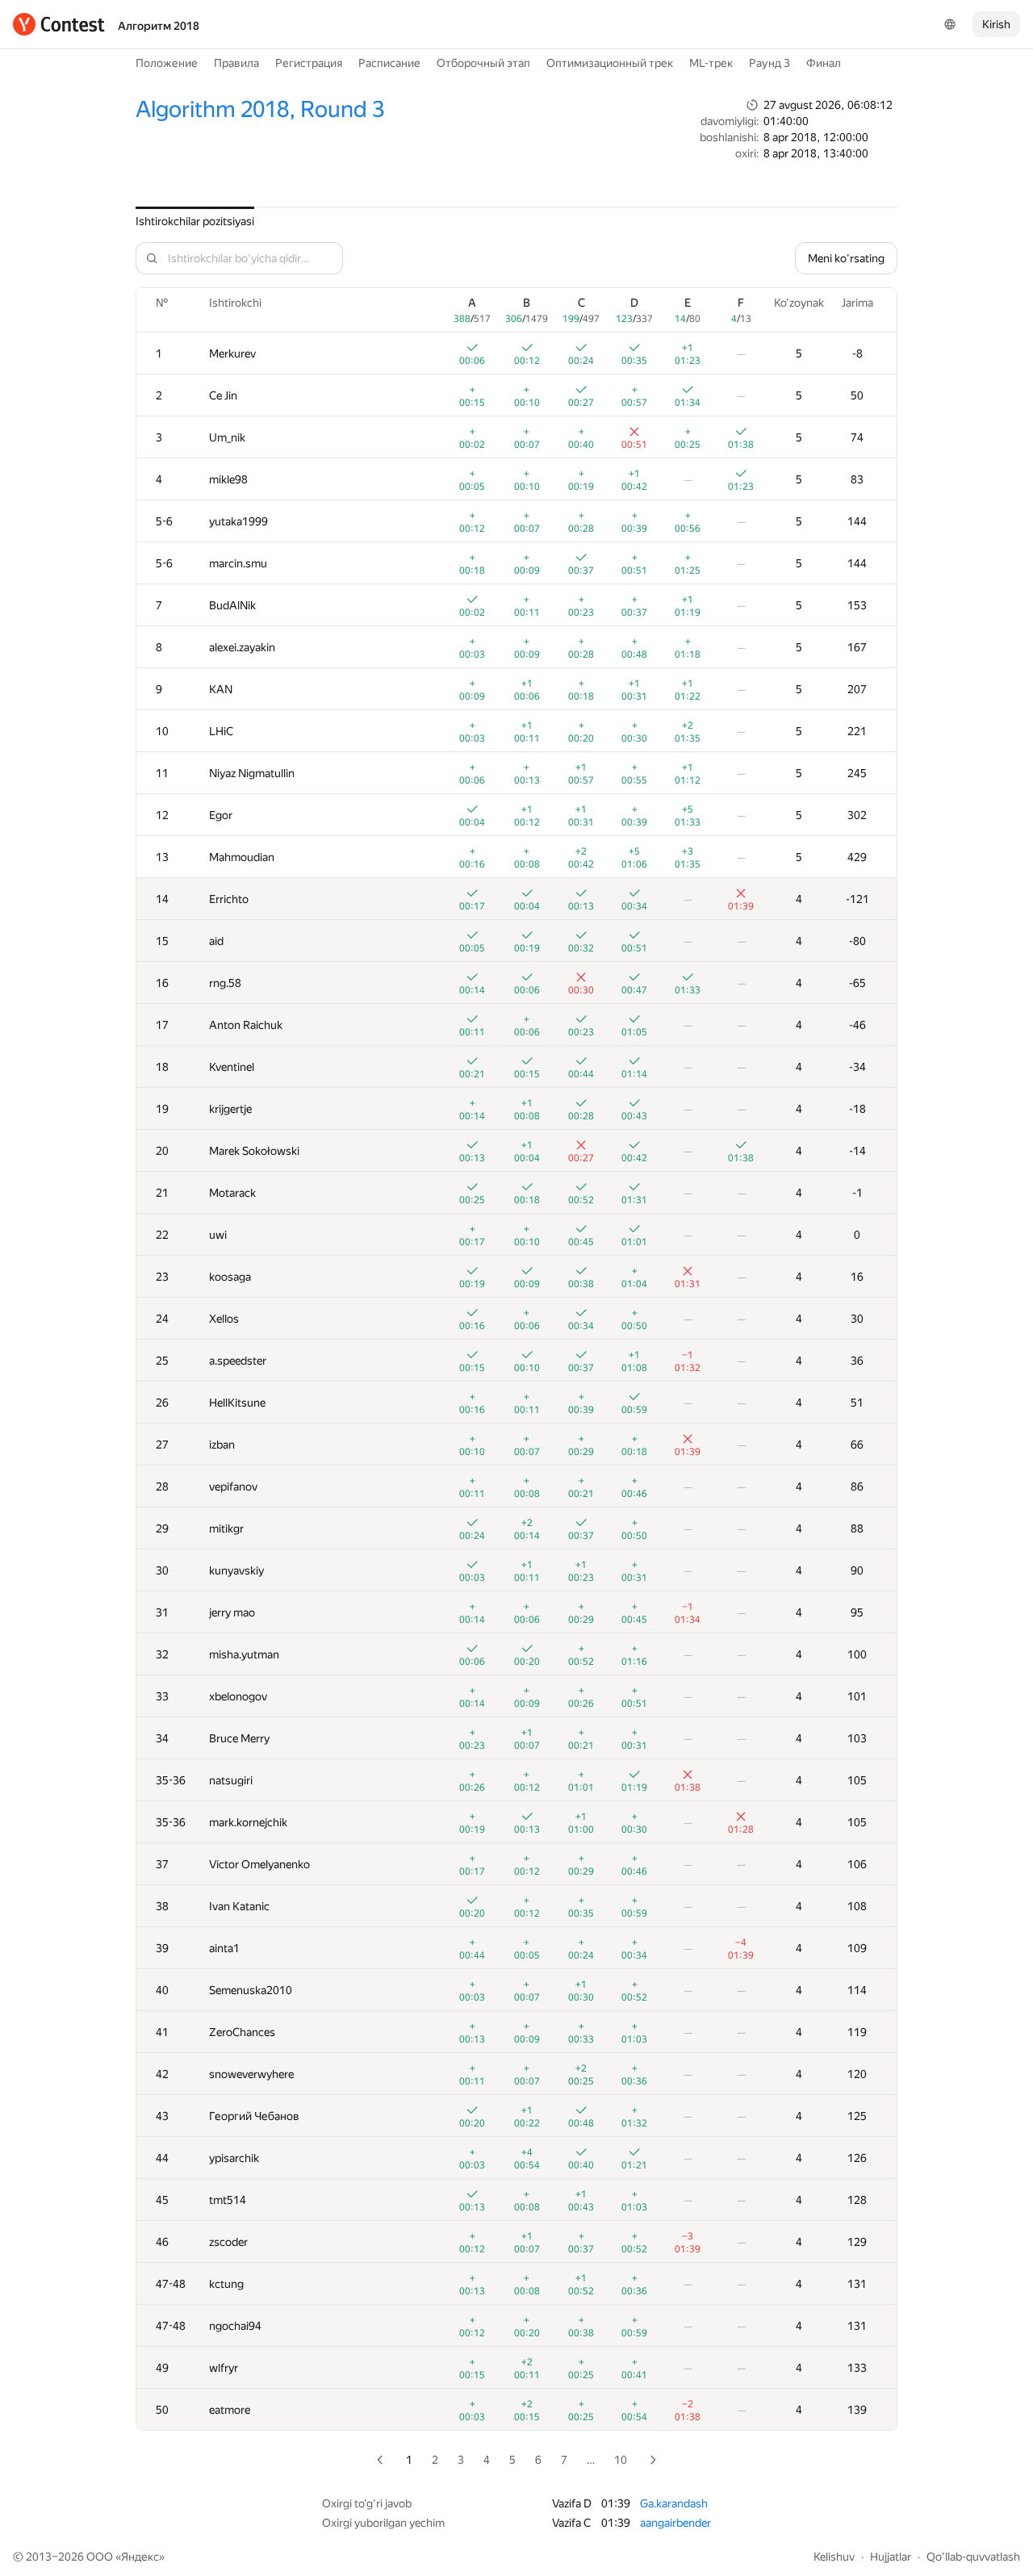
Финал (824, 63)
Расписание (389, 63)
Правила (236, 63)
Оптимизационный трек (610, 63)
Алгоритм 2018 (159, 26)
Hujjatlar (891, 2557)
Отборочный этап (483, 63)
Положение (167, 63)
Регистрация (309, 63)
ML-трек (711, 63)
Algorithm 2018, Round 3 (260, 109)
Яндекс (140, 2557)
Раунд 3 (770, 63)
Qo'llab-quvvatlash (973, 2557)
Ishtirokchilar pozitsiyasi (195, 221)
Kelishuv (834, 2557)
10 (621, 2460)
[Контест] (59, 24)
